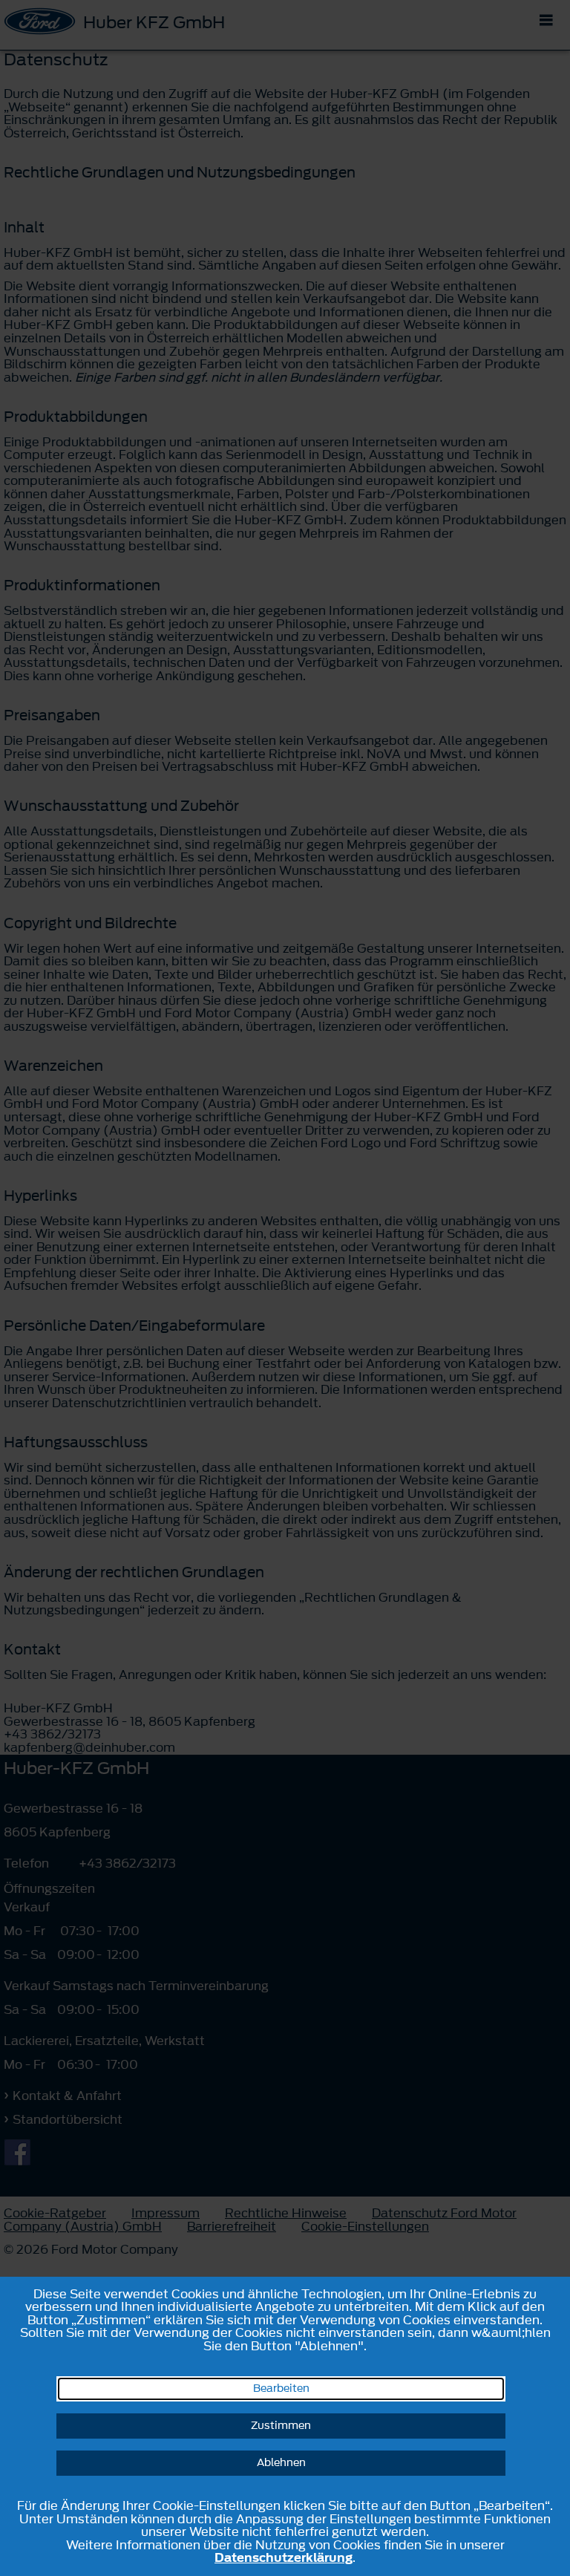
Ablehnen (281, 2463)
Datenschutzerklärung (284, 2557)
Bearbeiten (281, 2388)
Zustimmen (281, 2426)
